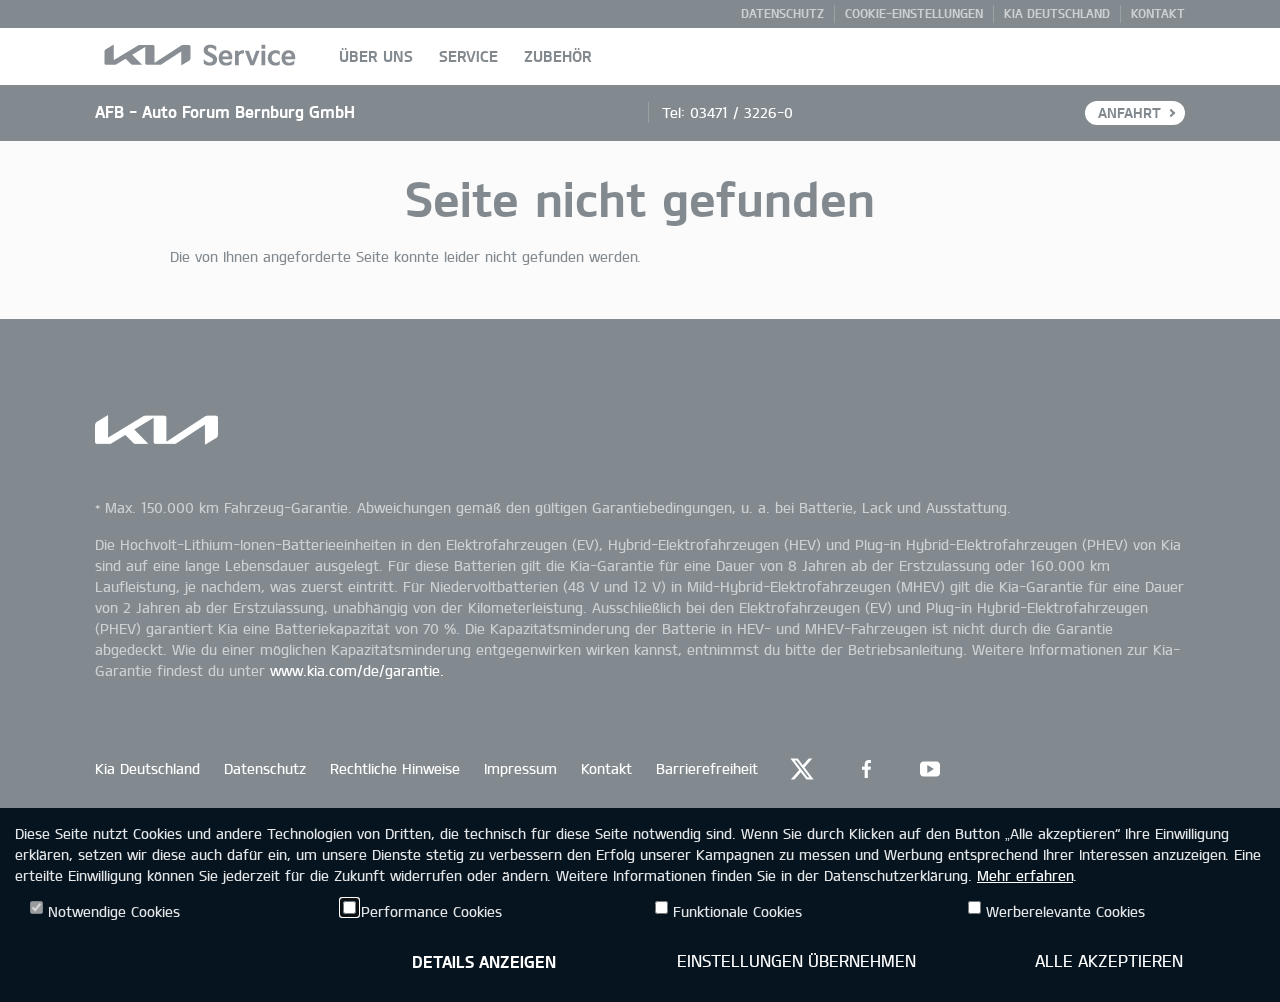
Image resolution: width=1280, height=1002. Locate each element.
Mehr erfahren (1025, 875)
